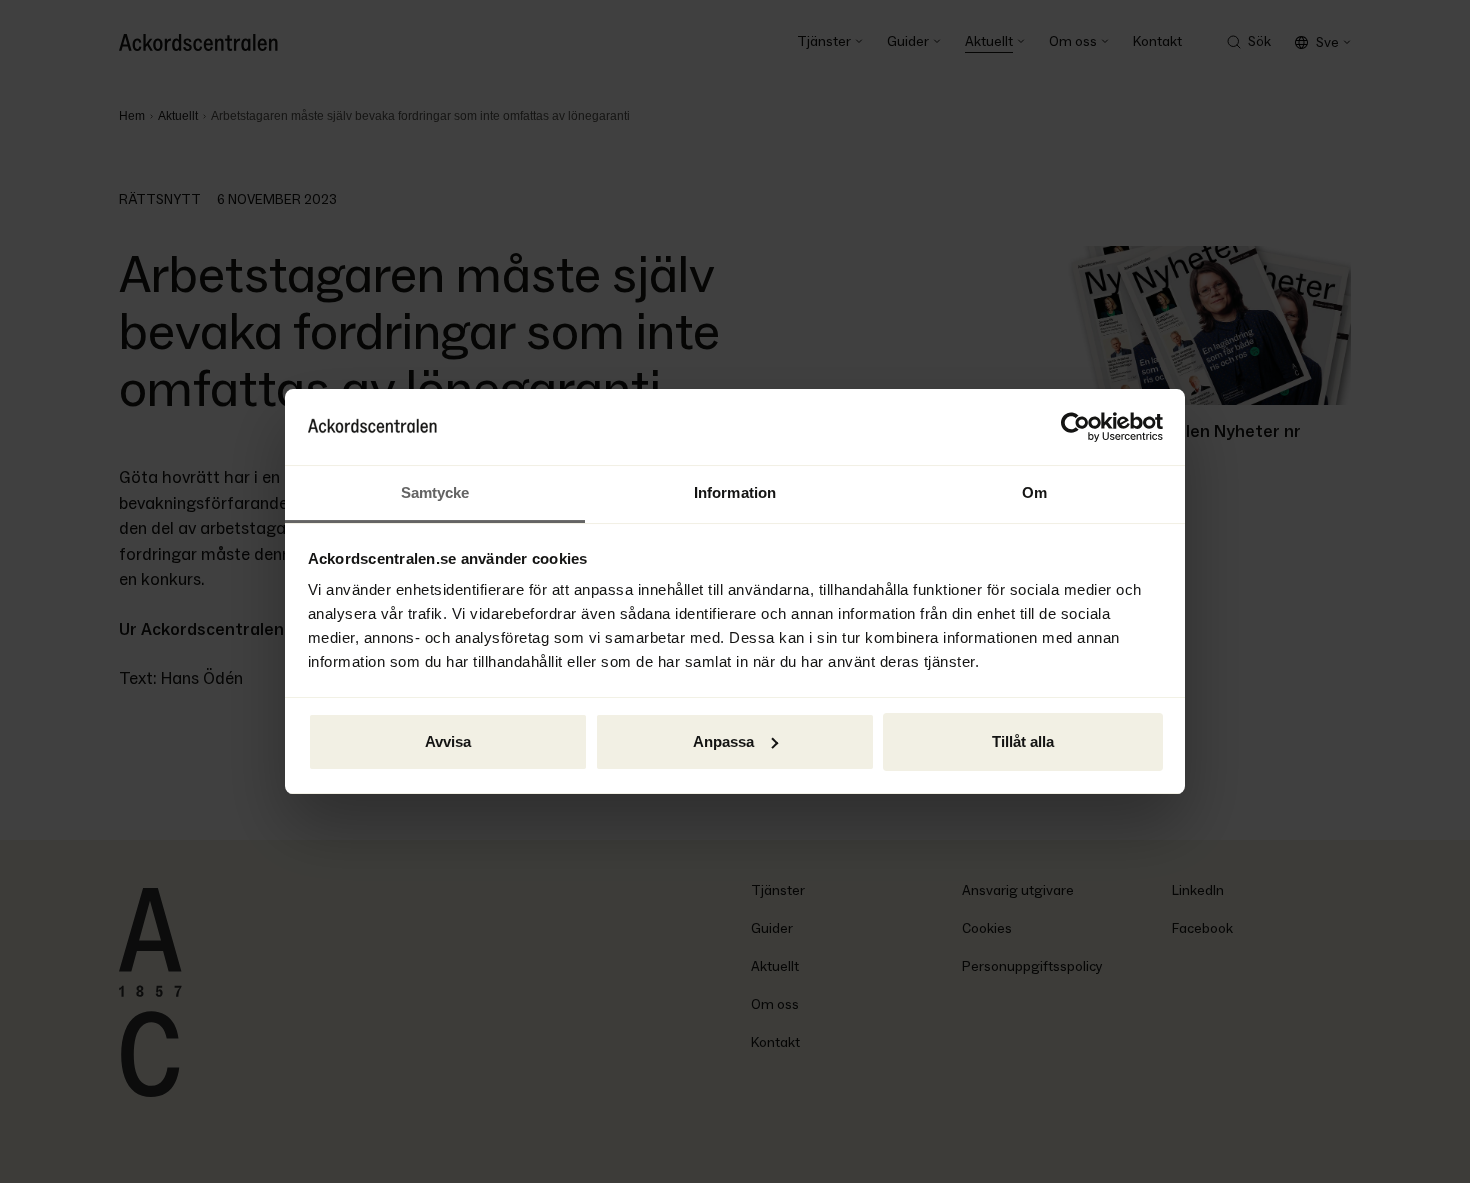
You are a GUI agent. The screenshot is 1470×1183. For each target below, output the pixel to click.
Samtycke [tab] (435, 492)
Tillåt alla (1023, 741)
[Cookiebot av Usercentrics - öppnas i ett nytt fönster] (1075, 427)
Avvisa (448, 741)
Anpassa (723, 741)
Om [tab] (1034, 492)
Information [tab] (735, 492)
